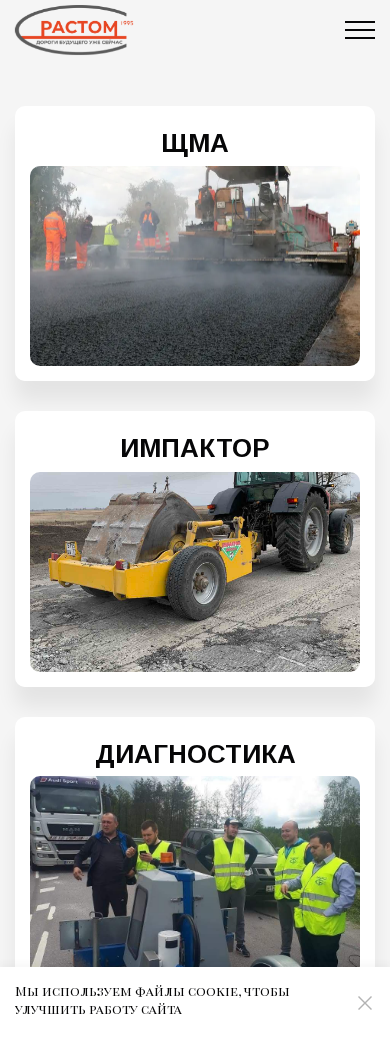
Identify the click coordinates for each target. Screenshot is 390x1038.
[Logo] (74, 30)
